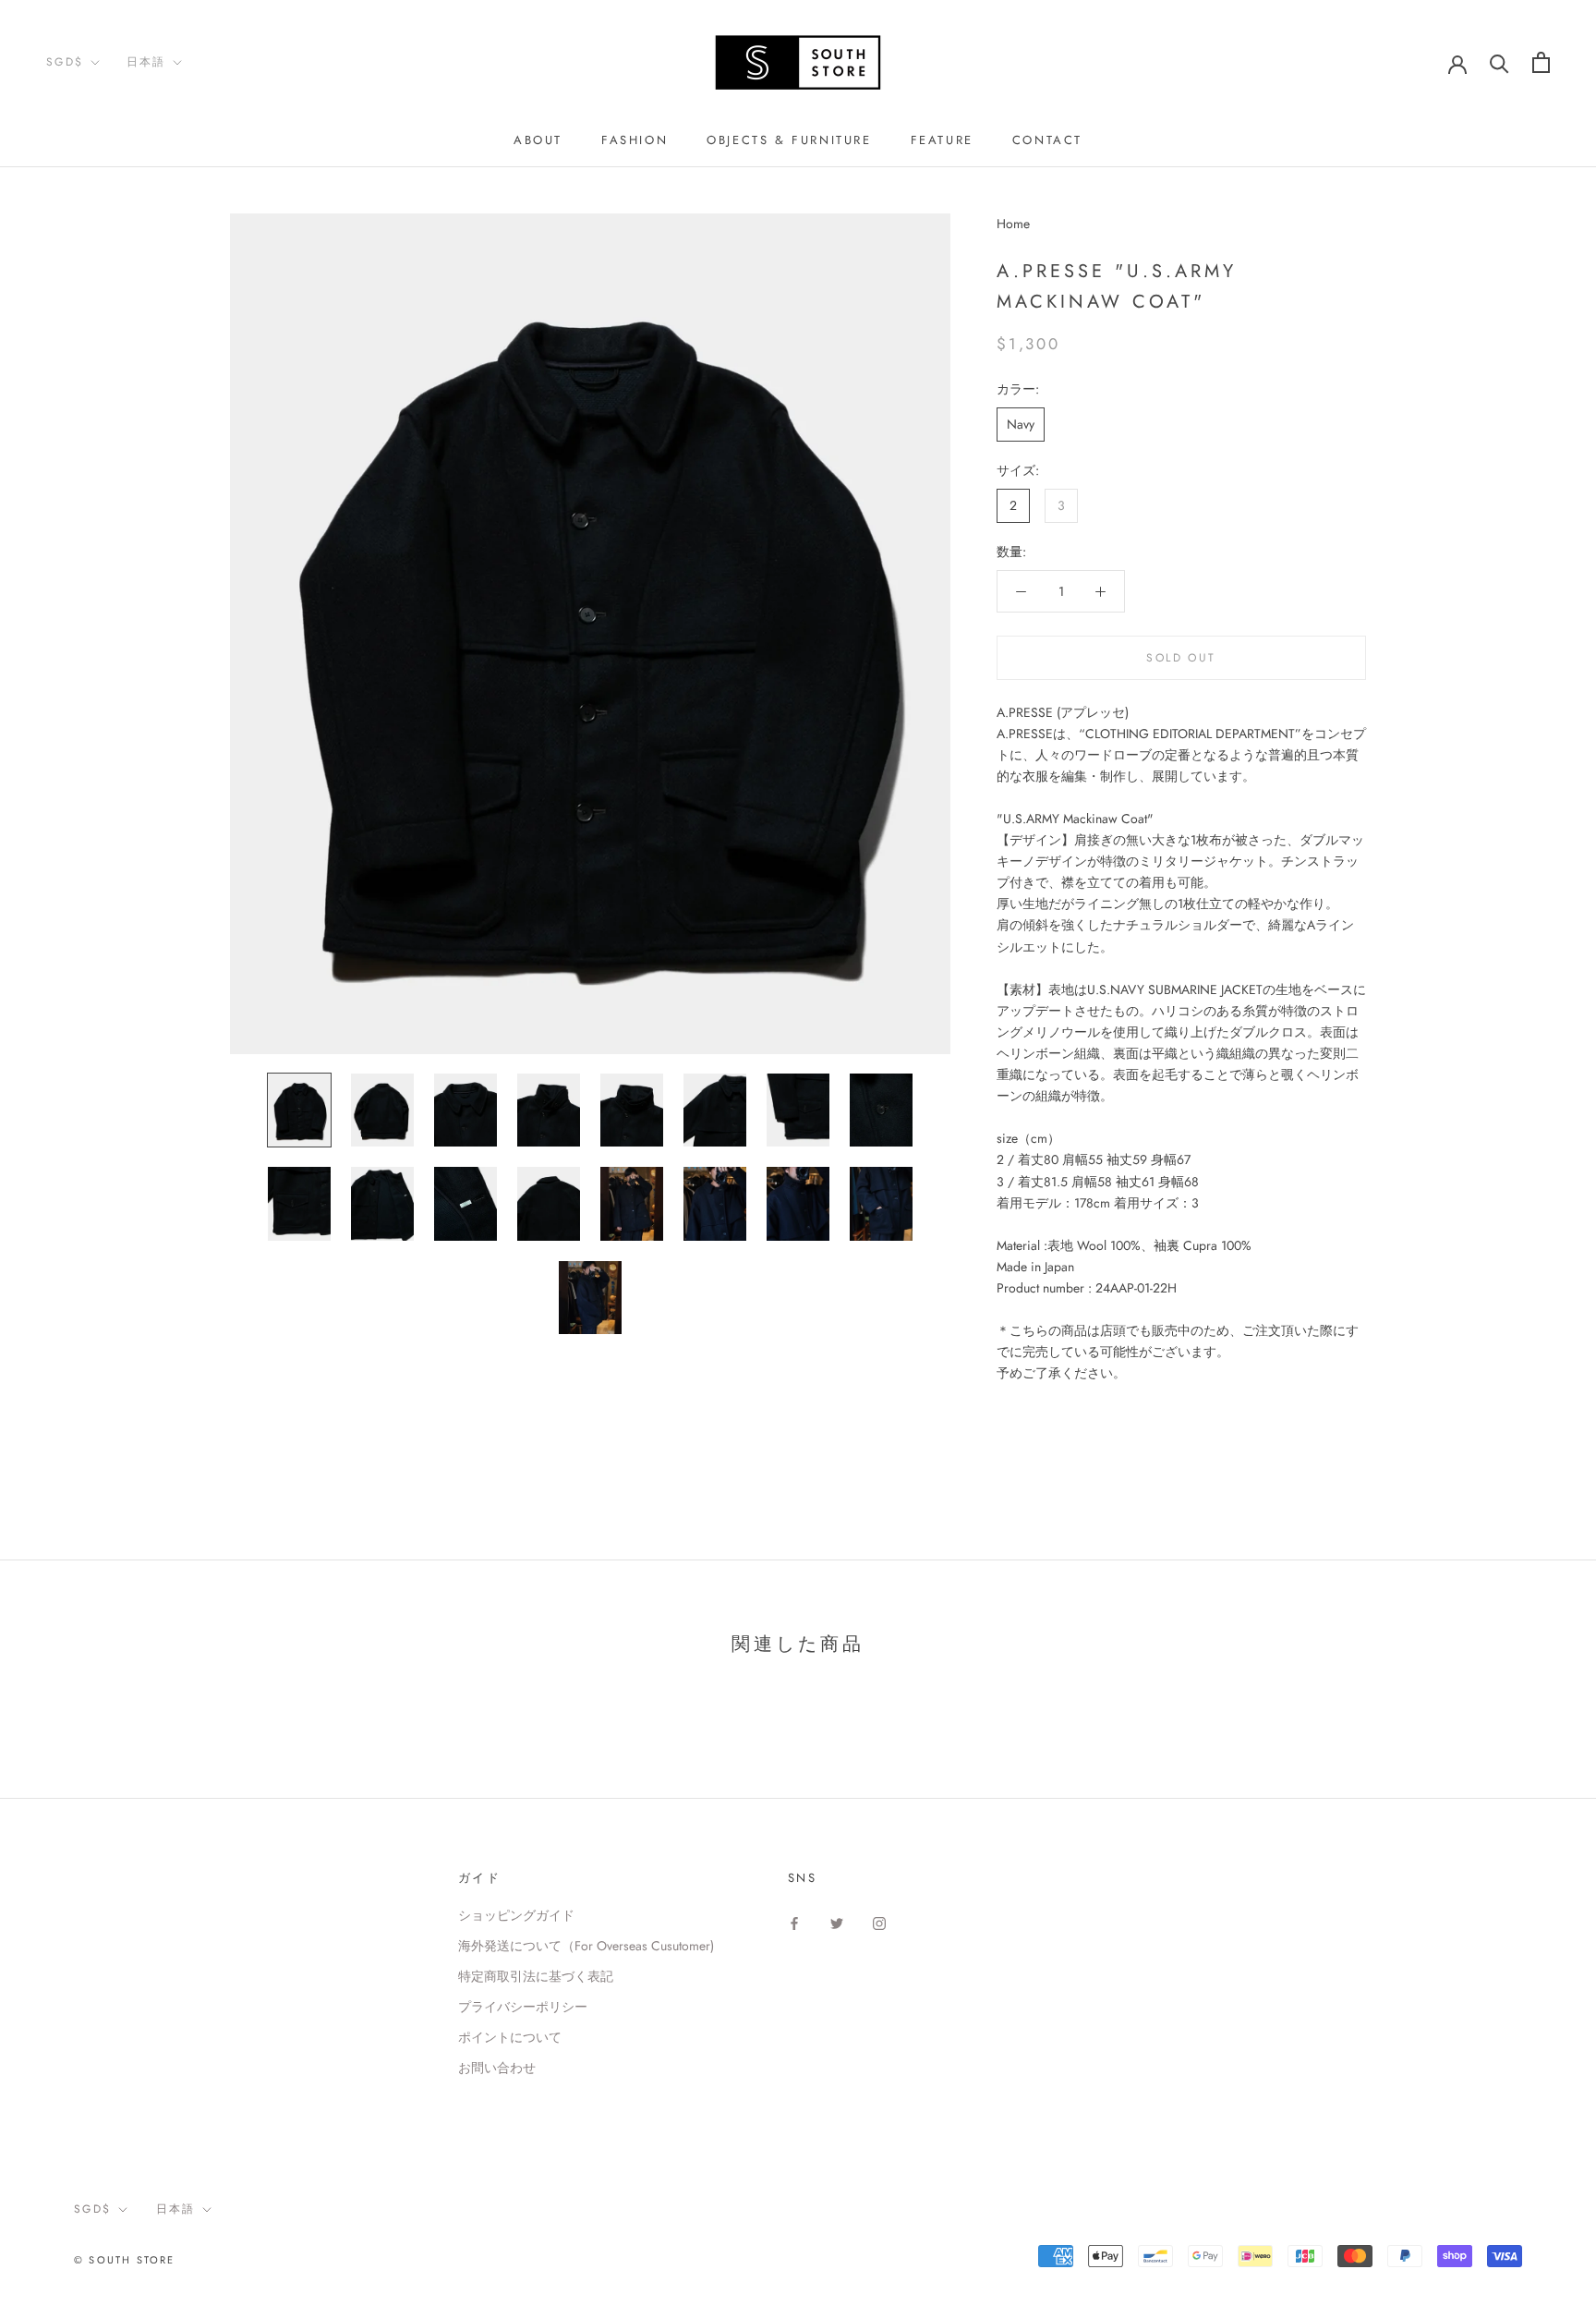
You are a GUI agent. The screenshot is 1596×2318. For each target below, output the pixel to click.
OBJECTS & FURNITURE (789, 140)
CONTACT (1047, 140)
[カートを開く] (1541, 62)
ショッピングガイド (516, 1915)
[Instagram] (879, 1922)
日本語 (146, 62)
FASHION (635, 140)
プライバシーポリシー (523, 2007)
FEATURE (942, 140)
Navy (1021, 424)
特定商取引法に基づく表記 (536, 1976)
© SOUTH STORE (125, 2260)
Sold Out (1181, 658)
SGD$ (65, 62)
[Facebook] (794, 1922)
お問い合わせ (497, 2068)
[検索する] (1499, 62)
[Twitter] (837, 1922)
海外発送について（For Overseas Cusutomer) (586, 1946)
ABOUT (538, 140)
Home (1013, 224)
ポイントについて (510, 2037)
